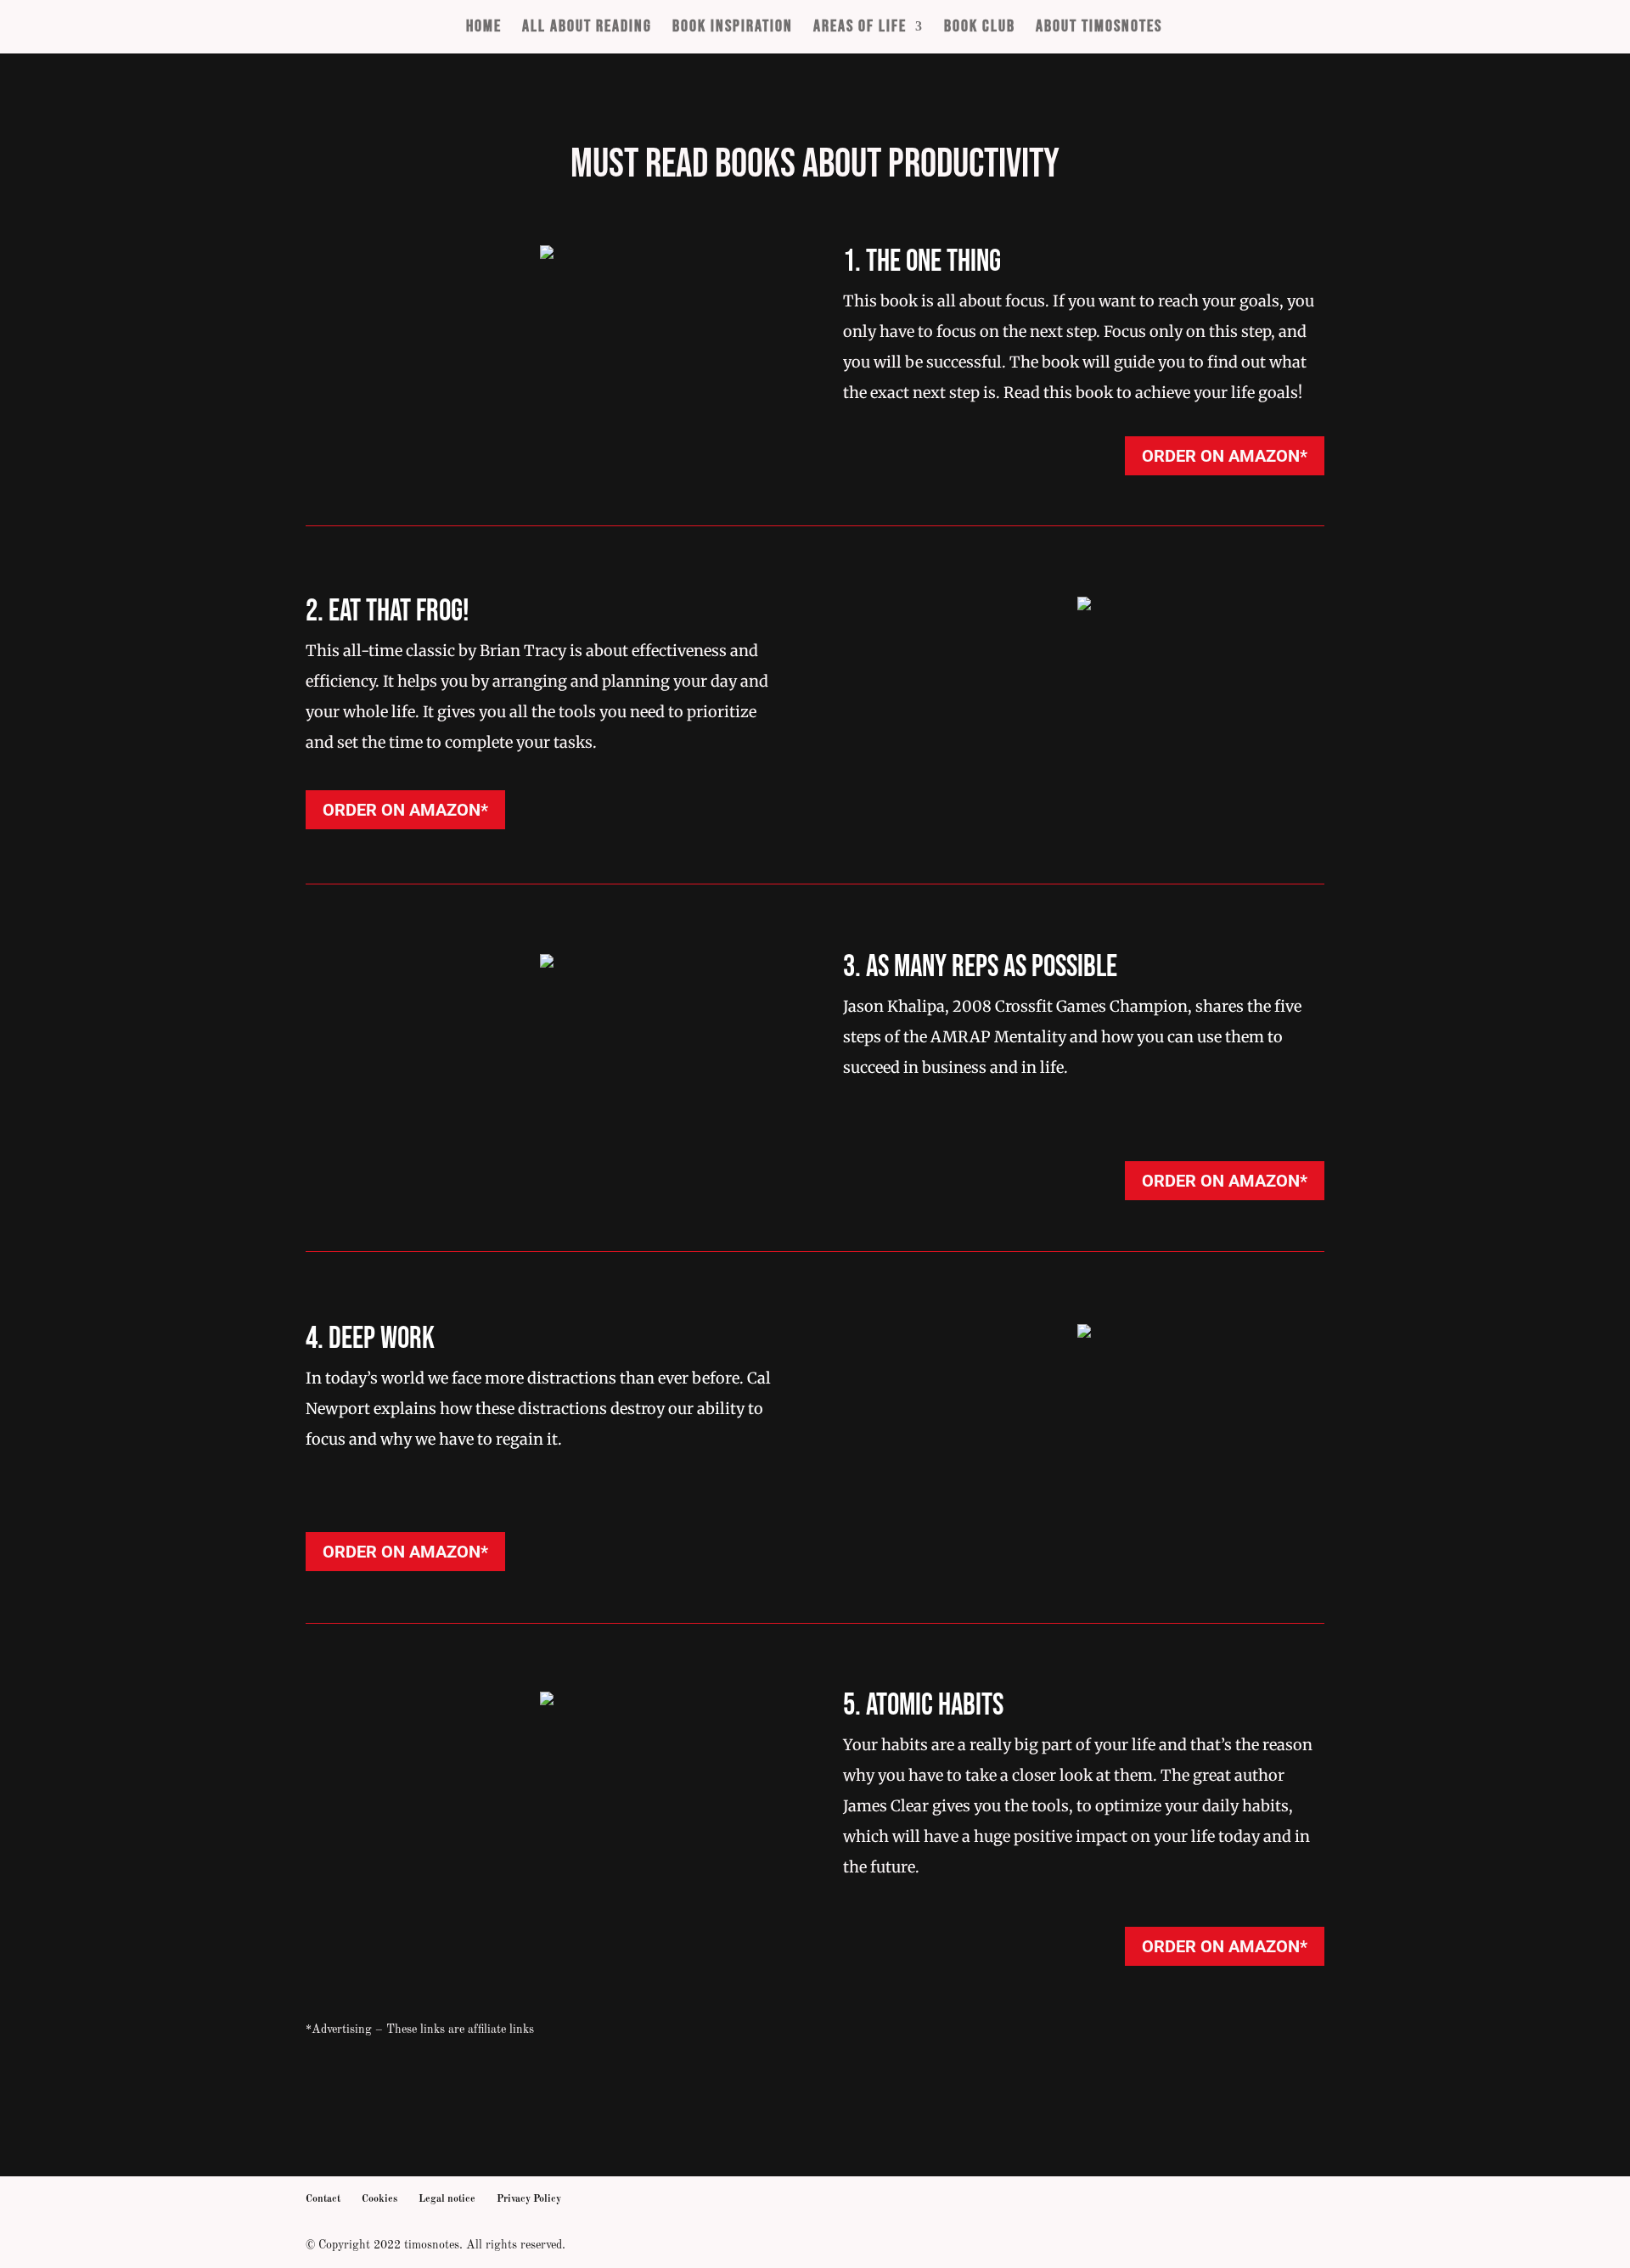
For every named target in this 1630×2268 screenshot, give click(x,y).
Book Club (980, 28)
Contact (323, 2199)
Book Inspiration (733, 28)
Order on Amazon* (1225, 456)
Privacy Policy (529, 2199)
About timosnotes (1099, 28)
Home (484, 28)
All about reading (587, 28)
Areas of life (860, 28)
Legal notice (447, 2199)
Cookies (379, 2199)
